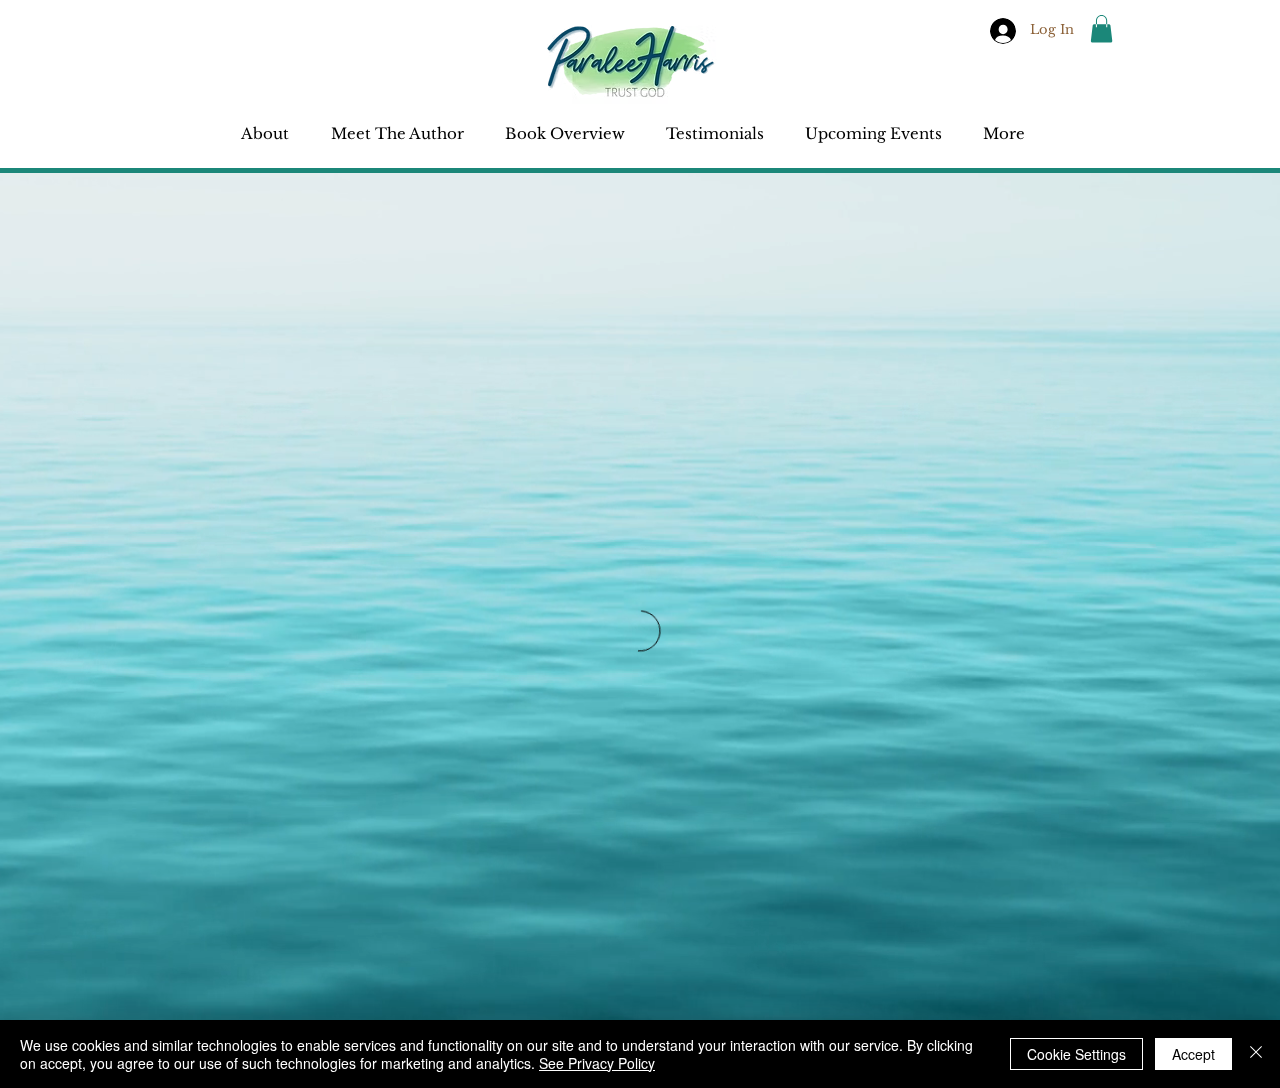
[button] (1101, 28)
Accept (1193, 1054)
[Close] (1256, 1054)
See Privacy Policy (597, 1063)
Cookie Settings (1076, 1054)
